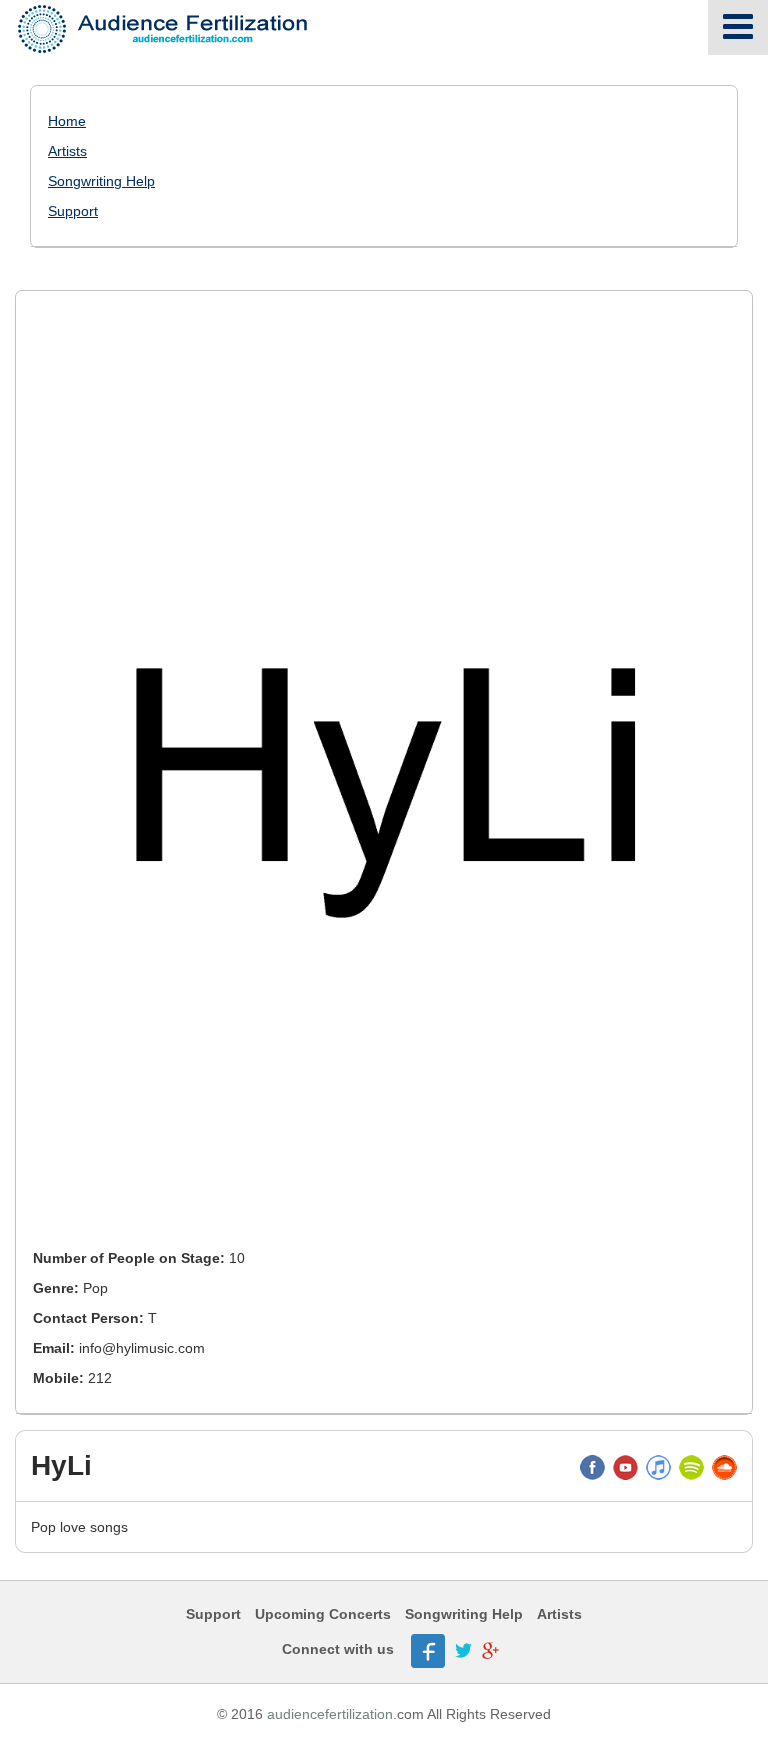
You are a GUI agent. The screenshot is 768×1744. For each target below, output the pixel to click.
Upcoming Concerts (323, 1614)
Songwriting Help (101, 181)
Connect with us (338, 1649)
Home (67, 121)
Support (73, 211)
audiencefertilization (330, 1714)
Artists (67, 151)
